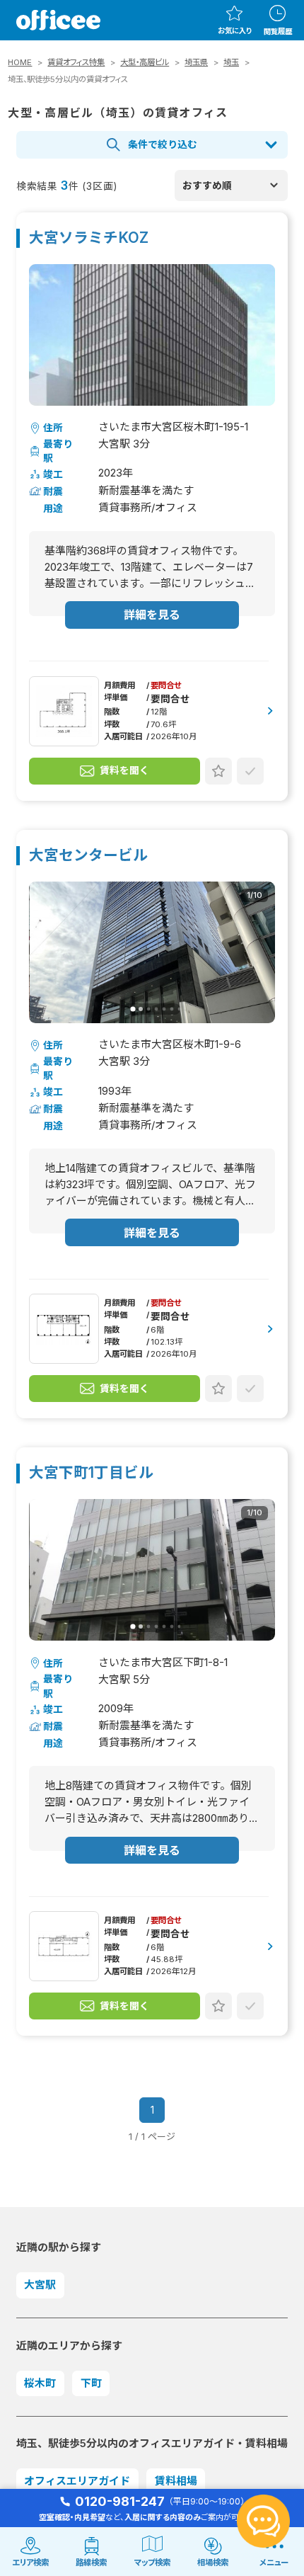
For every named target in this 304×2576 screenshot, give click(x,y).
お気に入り (235, 30)
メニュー (274, 2563)
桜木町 (40, 2383)
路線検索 (91, 2563)
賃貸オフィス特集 (76, 62)
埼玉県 (196, 62)
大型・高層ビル (145, 62)
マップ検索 (152, 2563)
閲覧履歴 (278, 31)
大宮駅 (40, 2285)
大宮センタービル (88, 856)
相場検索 (213, 2563)
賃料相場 (176, 2481)
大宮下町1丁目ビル (91, 1473)
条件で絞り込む (163, 144)
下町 (91, 2383)
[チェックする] (250, 771)
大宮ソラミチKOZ (89, 238)
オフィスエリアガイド (77, 2481)
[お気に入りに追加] (218, 771)
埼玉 (231, 62)
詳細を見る (152, 615)
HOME (20, 62)
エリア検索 (30, 2563)
